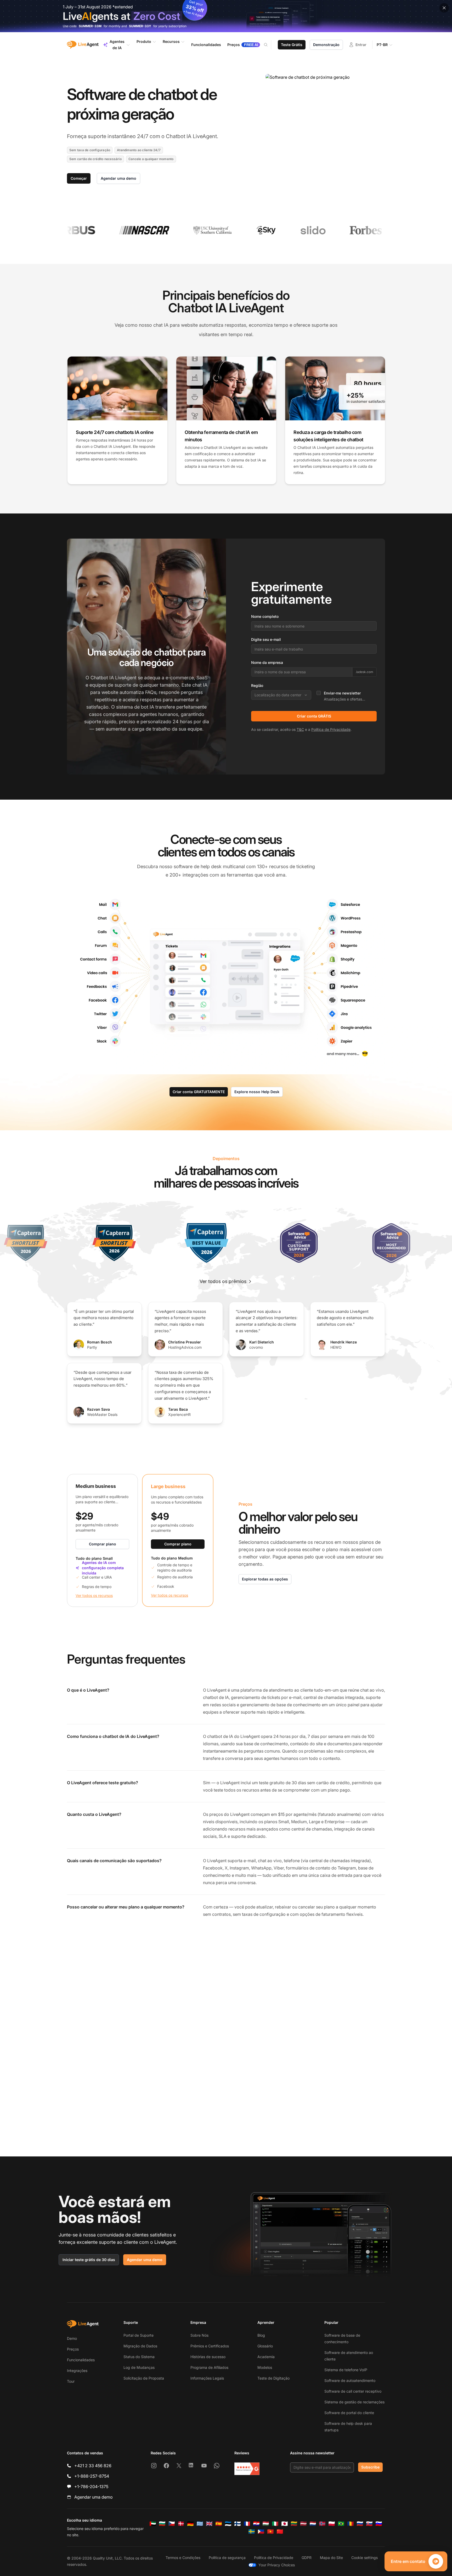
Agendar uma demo (118, 178)
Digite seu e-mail (266, 639)
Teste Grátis (292, 45)
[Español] (219, 2524)
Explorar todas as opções (265, 1579)
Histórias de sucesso (208, 2357)
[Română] (351, 2524)
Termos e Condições (183, 2558)
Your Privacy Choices (277, 2565)
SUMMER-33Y (140, 26)
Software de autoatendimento (350, 2380)
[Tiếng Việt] (270, 2532)
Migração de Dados (140, 2346)
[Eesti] (228, 2524)
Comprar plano (103, 1544)
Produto (144, 41)
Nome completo (265, 616)
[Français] (247, 2524)
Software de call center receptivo (353, 2391)
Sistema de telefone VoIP (346, 2370)
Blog (261, 2335)
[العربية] (153, 2524)
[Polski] (332, 2524)
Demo (72, 2338)
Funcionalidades (81, 2360)
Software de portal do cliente (349, 2413)
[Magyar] (266, 2524)
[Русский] (360, 2524)
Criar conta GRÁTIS (314, 716)
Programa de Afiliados (209, 2367)
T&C (300, 729)
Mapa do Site (331, 2558)
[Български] (162, 2524)
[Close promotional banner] (444, 8)
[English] (209, 2524)
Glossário (265, 2346)
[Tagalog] (261, 2532)
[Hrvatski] (256, 2524)
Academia (266, 2357)
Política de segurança (227, 2558)
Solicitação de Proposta (144, 2378)
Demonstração (326, 45)
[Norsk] (322, 2524)
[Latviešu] (303, 2524)
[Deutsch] (190, 2524)
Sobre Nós (199, 2335)
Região (257, 685)
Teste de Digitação (273, 2378)
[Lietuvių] (294, 2524)
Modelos (265, 2367)
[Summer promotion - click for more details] (226, 16)
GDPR (307, 2558)
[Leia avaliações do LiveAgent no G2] (247, 2469)
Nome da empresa (267, 662)
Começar (79, 178)
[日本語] (285, 2524)
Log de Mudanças (139, 2367)
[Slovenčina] (369, 2524)
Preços (73, 2349)
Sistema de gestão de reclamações (354, 2402)
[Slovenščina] (379, 2524)
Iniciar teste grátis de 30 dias (89, 2260)
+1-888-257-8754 (92, 2476)
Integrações (77, 2371)
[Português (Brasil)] (341, 2524)
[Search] (269, 45)
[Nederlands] (313, 2524)
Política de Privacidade (331, 729)
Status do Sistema (139, 2357)
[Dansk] (181, 2524)
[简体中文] (280, 2532)
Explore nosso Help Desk (257, 1092)
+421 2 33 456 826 (93, 2466)
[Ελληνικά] (200, 2524)
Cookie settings (365, 2558)
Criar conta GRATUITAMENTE (199, 1092)
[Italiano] (275, 2524)
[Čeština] (172, 2524)
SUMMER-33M (90, 26)
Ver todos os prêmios (223, 1281)
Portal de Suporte (139, 2335)
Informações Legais (207, 2378)
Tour (71, 2381)
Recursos (171, 41)
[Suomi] (238, 2524)
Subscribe (370, 2467)
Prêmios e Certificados (210, 2346)
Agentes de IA (117, 45)
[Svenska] (252, 2532)
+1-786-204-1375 (91, 2487)
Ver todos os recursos (94, 1595)
